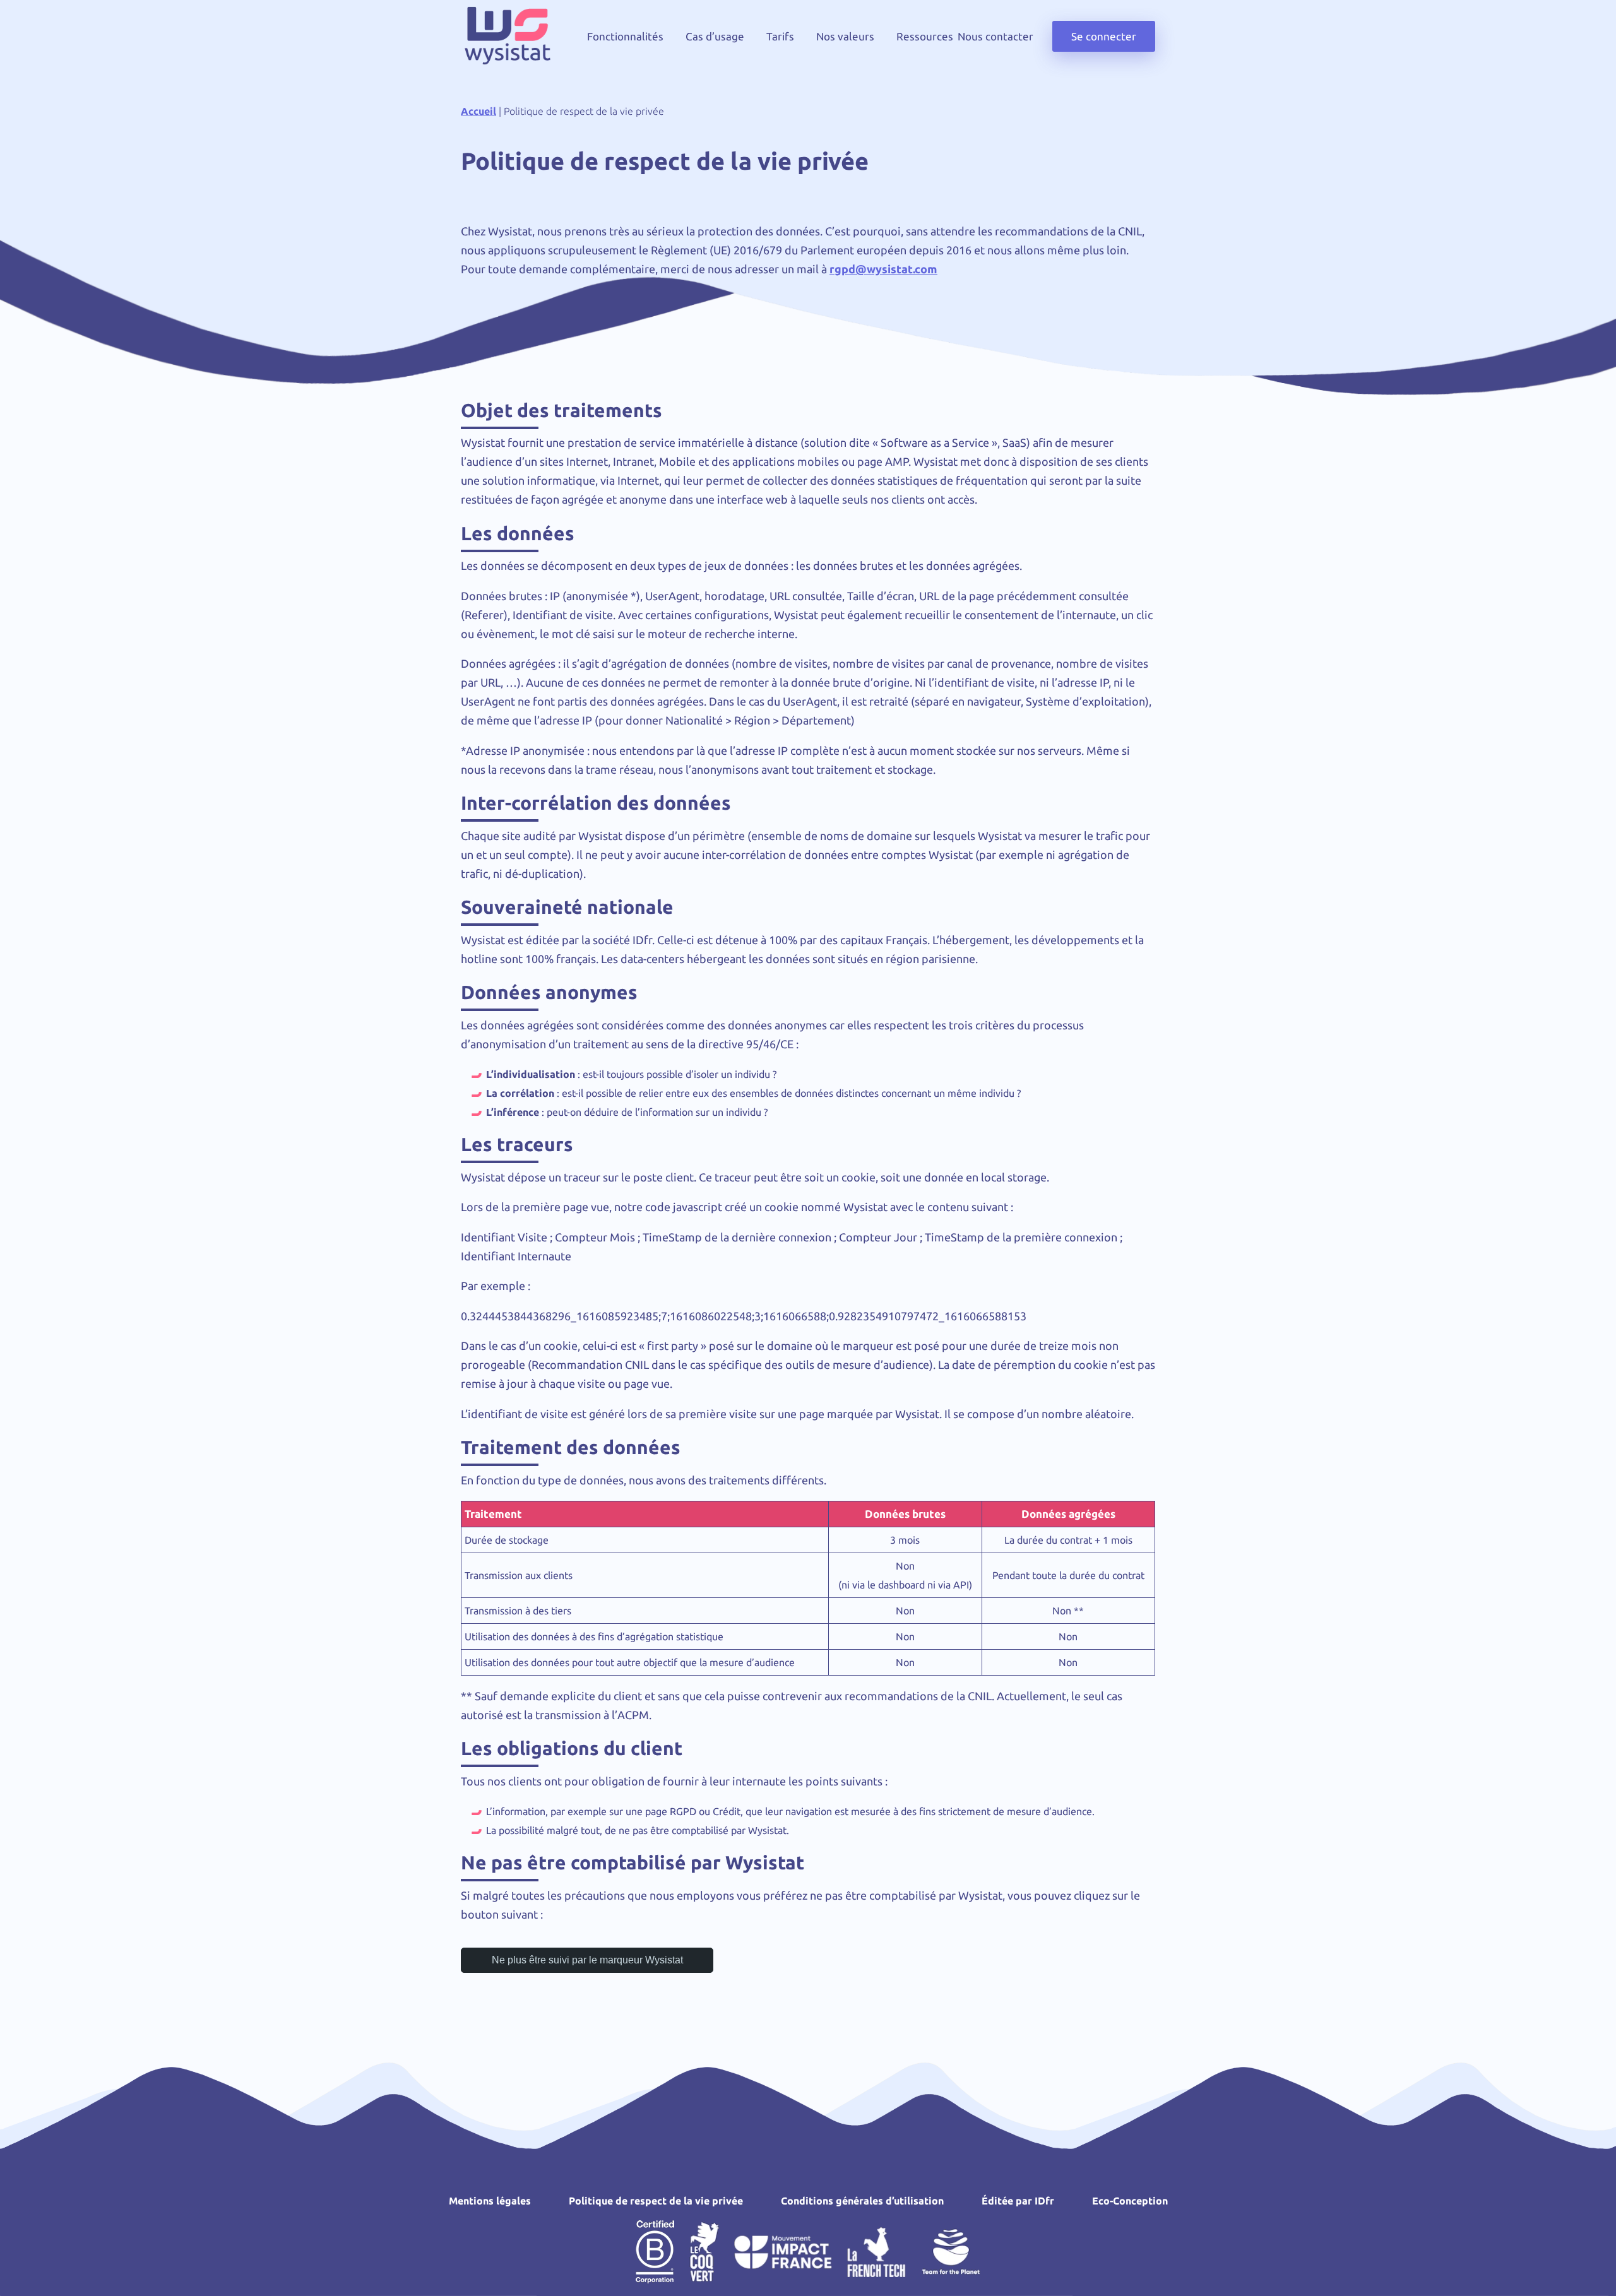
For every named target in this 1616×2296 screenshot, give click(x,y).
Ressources (925, 36)
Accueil (478, 111)
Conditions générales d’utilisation (862, 2201)
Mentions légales (490, 2201)
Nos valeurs (845, 36)
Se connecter (1104, 36)
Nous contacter (995, 36)
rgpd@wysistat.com (883, 269)
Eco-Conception (1130, 2201)
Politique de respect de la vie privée (656, 2201)
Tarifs (780, 36)
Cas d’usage (715, 36)
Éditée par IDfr (1018, 2201)
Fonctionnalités (625, 36)
